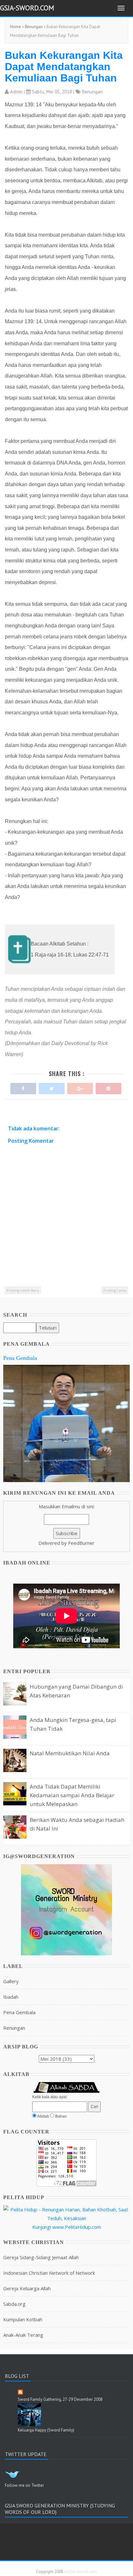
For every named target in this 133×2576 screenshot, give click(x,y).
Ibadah (11, 1997)
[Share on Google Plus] (80, 1087)
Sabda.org (14, 2304)
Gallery (11, 1981)
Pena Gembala (20, 1358)
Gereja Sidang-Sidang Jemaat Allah (41, 2257)
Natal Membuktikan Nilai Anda (70, 1753)
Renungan (34, 27)
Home (15, 27)
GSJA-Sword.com (27, 8)
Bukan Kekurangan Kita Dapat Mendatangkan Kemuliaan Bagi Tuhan (64, 67)
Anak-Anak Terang (23, 2335)
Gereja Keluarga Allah (27, 2288)
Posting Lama (115, 1290)
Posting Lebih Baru (23, 1290)
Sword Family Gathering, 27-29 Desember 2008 (60, 2399)
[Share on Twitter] (52, 1087)
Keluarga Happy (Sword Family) (46, 2430)
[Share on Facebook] (23, 1087)
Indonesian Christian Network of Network (49, 2273)
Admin (16, 92)
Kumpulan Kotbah (23, 2319)
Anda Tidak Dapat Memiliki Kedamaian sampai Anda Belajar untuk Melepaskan (72, 1795)
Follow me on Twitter (24, 2485)
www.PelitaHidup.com (77, 2227)
